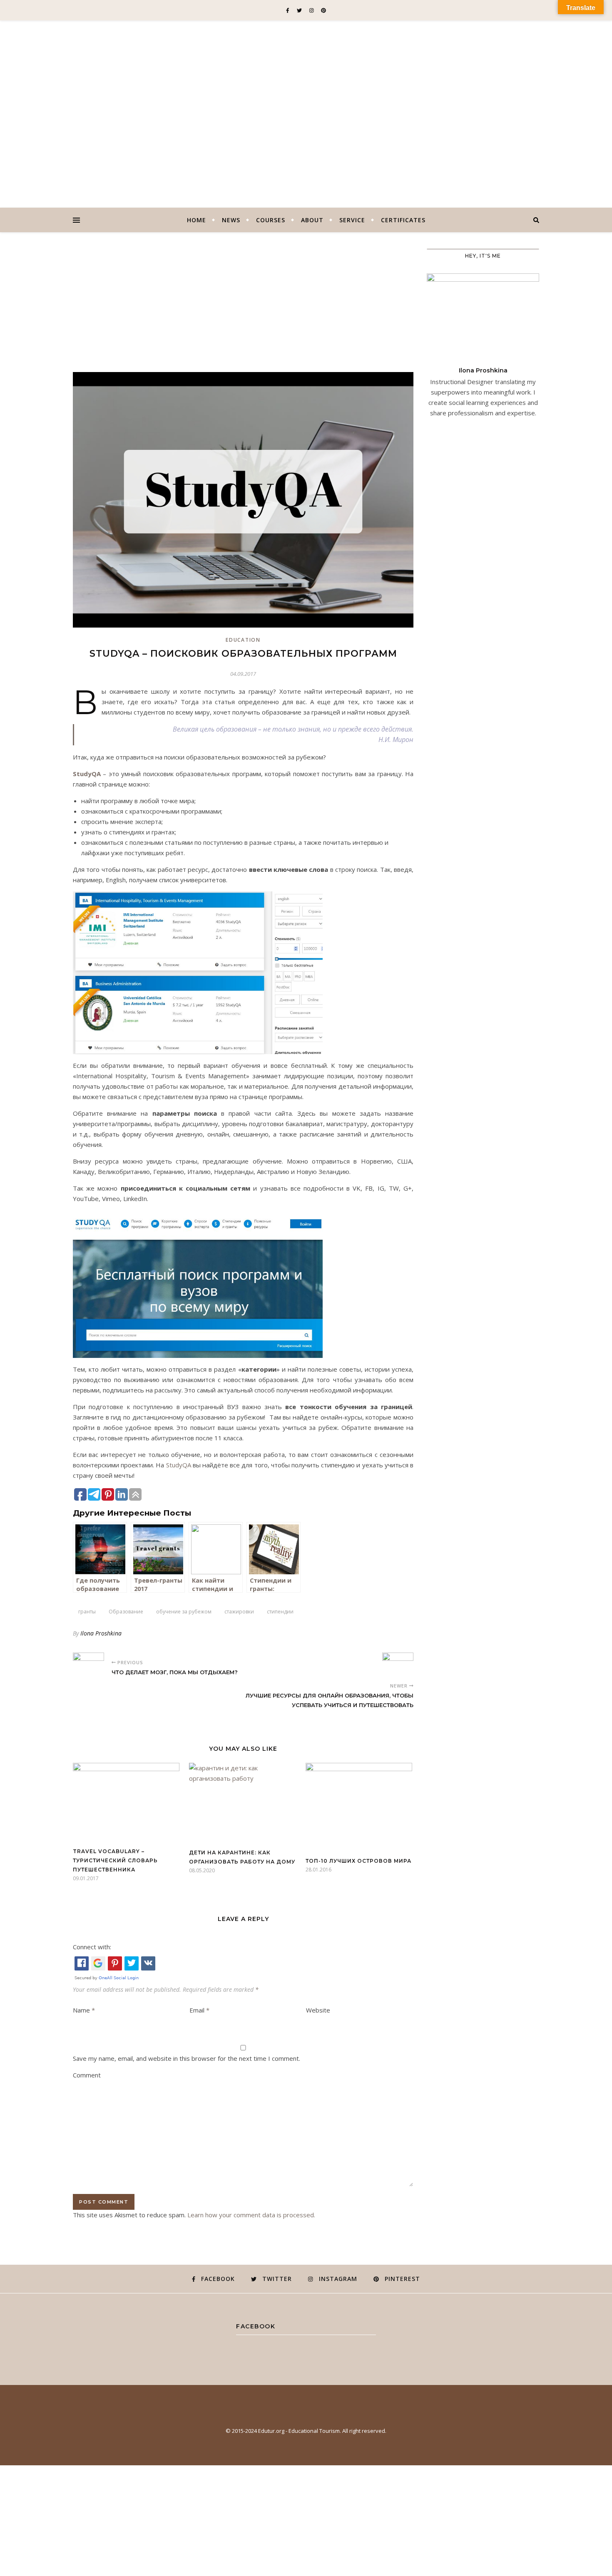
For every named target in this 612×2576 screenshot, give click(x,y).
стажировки (239, 1612)
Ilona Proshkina (101, 1633)
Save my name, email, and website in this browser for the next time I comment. (187, 2058)
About (312, 220)
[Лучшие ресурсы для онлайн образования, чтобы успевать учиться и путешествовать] (398, 1664)
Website (318, 2010)
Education (243, 640)
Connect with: (92, 1947)
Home (197, 220)
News (231, 220)
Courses (271, 220)
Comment (87, 2075)
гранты (87, 1612)
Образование (126, 1612)
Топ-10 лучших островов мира (358, 1861)
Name (84, 2010)
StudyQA (87, 774)
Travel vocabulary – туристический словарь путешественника (115, 1860)
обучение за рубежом (184, 1612)
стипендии (280, 1612)
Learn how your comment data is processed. (251, 2215)
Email (199, 2010)
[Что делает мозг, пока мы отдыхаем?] (88, 1664)
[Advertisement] (243, 310)
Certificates (403, 220)
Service (352, 220)
